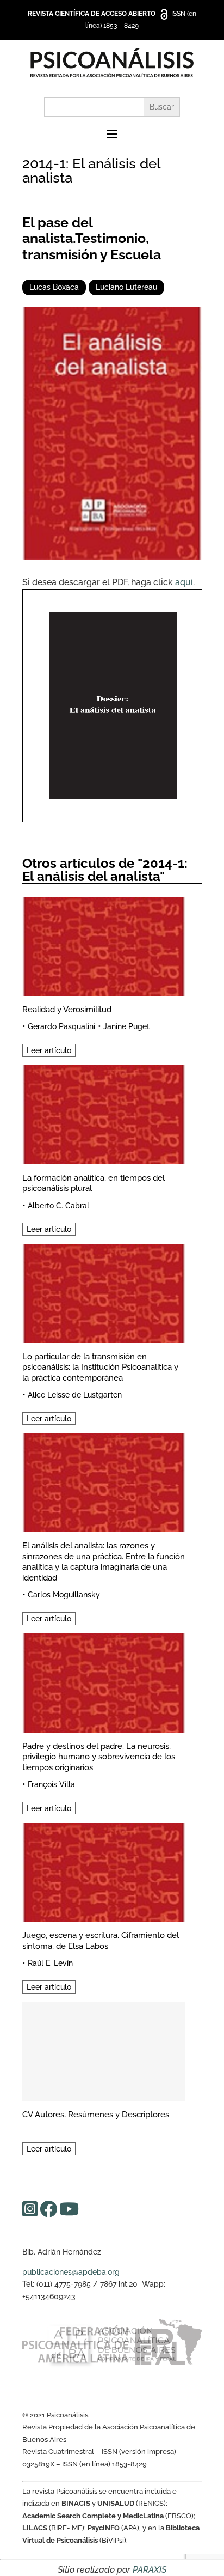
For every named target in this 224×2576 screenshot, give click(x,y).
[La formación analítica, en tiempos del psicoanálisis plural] (104, 1113)
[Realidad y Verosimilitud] (104, 944)
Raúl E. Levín (50, 1963)
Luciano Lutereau (126, 287)
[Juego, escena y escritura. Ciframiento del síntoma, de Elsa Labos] (104, 1871)
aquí (184, 582)
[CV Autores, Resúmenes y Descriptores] (104, 2049)
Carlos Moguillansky (64, 1595)
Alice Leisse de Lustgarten (75, 1395)
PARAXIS (150, 2570)
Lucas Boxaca (54, 287)
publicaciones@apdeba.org (71, 2272)
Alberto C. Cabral (58, 1206)
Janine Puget (126, 1026)
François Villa (51, 1784)
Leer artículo (49, 1050)
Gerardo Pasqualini (61, 1026)
